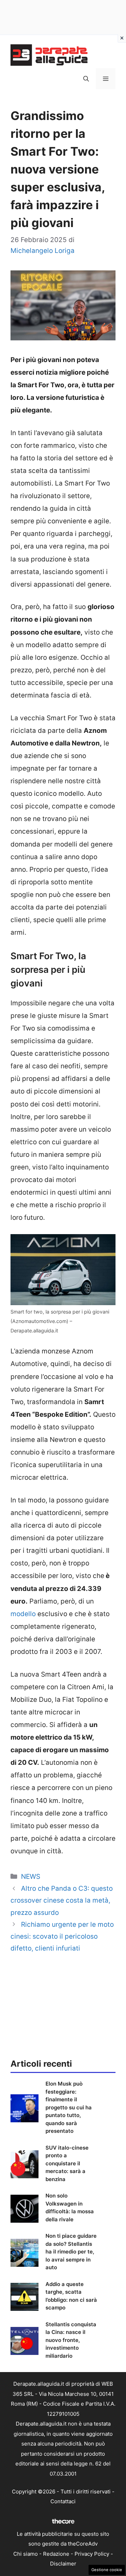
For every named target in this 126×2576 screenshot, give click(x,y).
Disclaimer (63, 2564)
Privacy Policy (92, 2554)
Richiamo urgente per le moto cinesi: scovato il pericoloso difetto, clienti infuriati (62, 1936)
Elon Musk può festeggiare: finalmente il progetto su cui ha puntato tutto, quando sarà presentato (69, 2107)
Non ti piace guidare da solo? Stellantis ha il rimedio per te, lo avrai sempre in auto (71, 2252)
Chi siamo (26, 2554)
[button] (86, 79)
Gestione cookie (107, 2570)
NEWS (31, 1877)
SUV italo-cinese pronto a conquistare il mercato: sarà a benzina (67, 2163)
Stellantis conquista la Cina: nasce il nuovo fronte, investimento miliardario (71, 2340)
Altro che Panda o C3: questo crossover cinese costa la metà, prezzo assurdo (62, 1900)
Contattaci (63, 2501)
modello (23, 1614)
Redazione (56, 2554)
